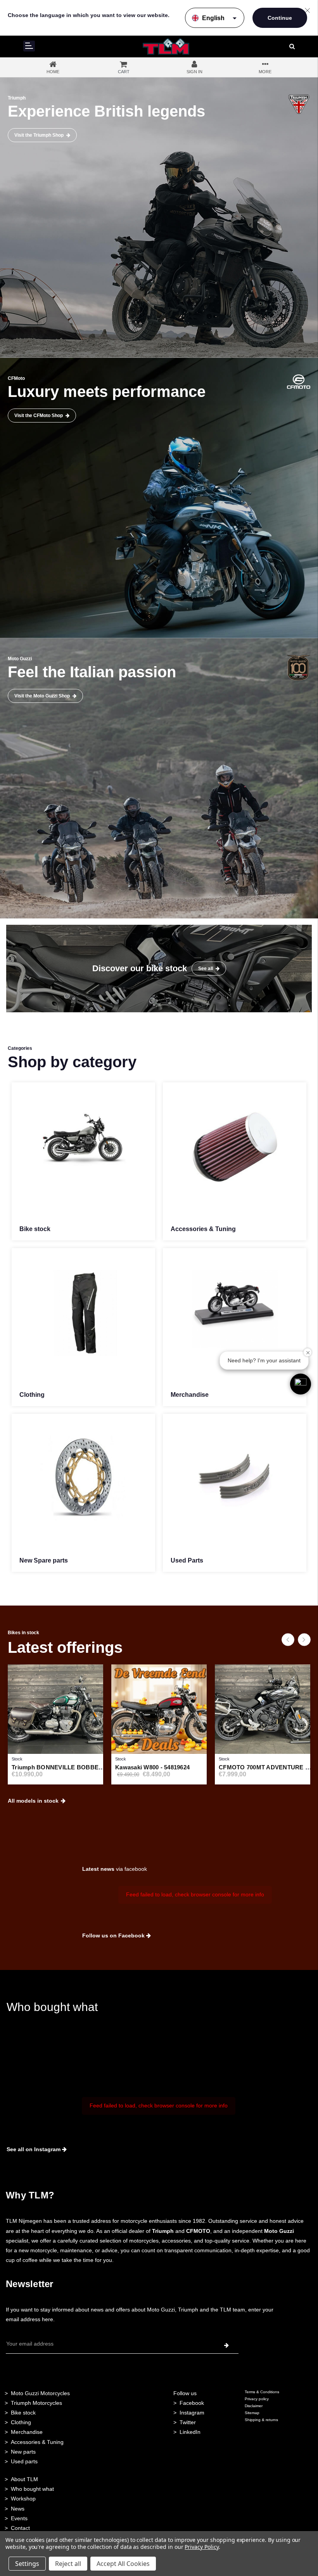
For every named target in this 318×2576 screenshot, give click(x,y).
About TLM (24, 2479)
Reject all (68, 2564)
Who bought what (32, 2489)
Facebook (192, 2403)
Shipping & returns (261, 2420)
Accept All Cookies (123, 2564)
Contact (20, 2528)
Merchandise (27, 2432)
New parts (23, 2452)
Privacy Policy (201, 2547)
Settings (27, 2564)
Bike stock (23, 2413)
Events (19, 2518)
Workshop (23, 2499)
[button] (301, 1384)
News (18, 2509)
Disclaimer (254, 2406)
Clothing (21, 2422)
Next (304, 1639)
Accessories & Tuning (37, 2442)
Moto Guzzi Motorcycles (40, 2393)
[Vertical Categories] (29, 46)
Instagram (192, 2413)
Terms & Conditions (262, 2392)
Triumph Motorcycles (36, 2403)
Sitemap (252, 2413)
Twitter (188, 2422)
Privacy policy (257, 2399)
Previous (288, 1639)
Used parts (24, 2461)
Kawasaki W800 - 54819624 (152, 1767)
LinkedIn (190, 2432)
